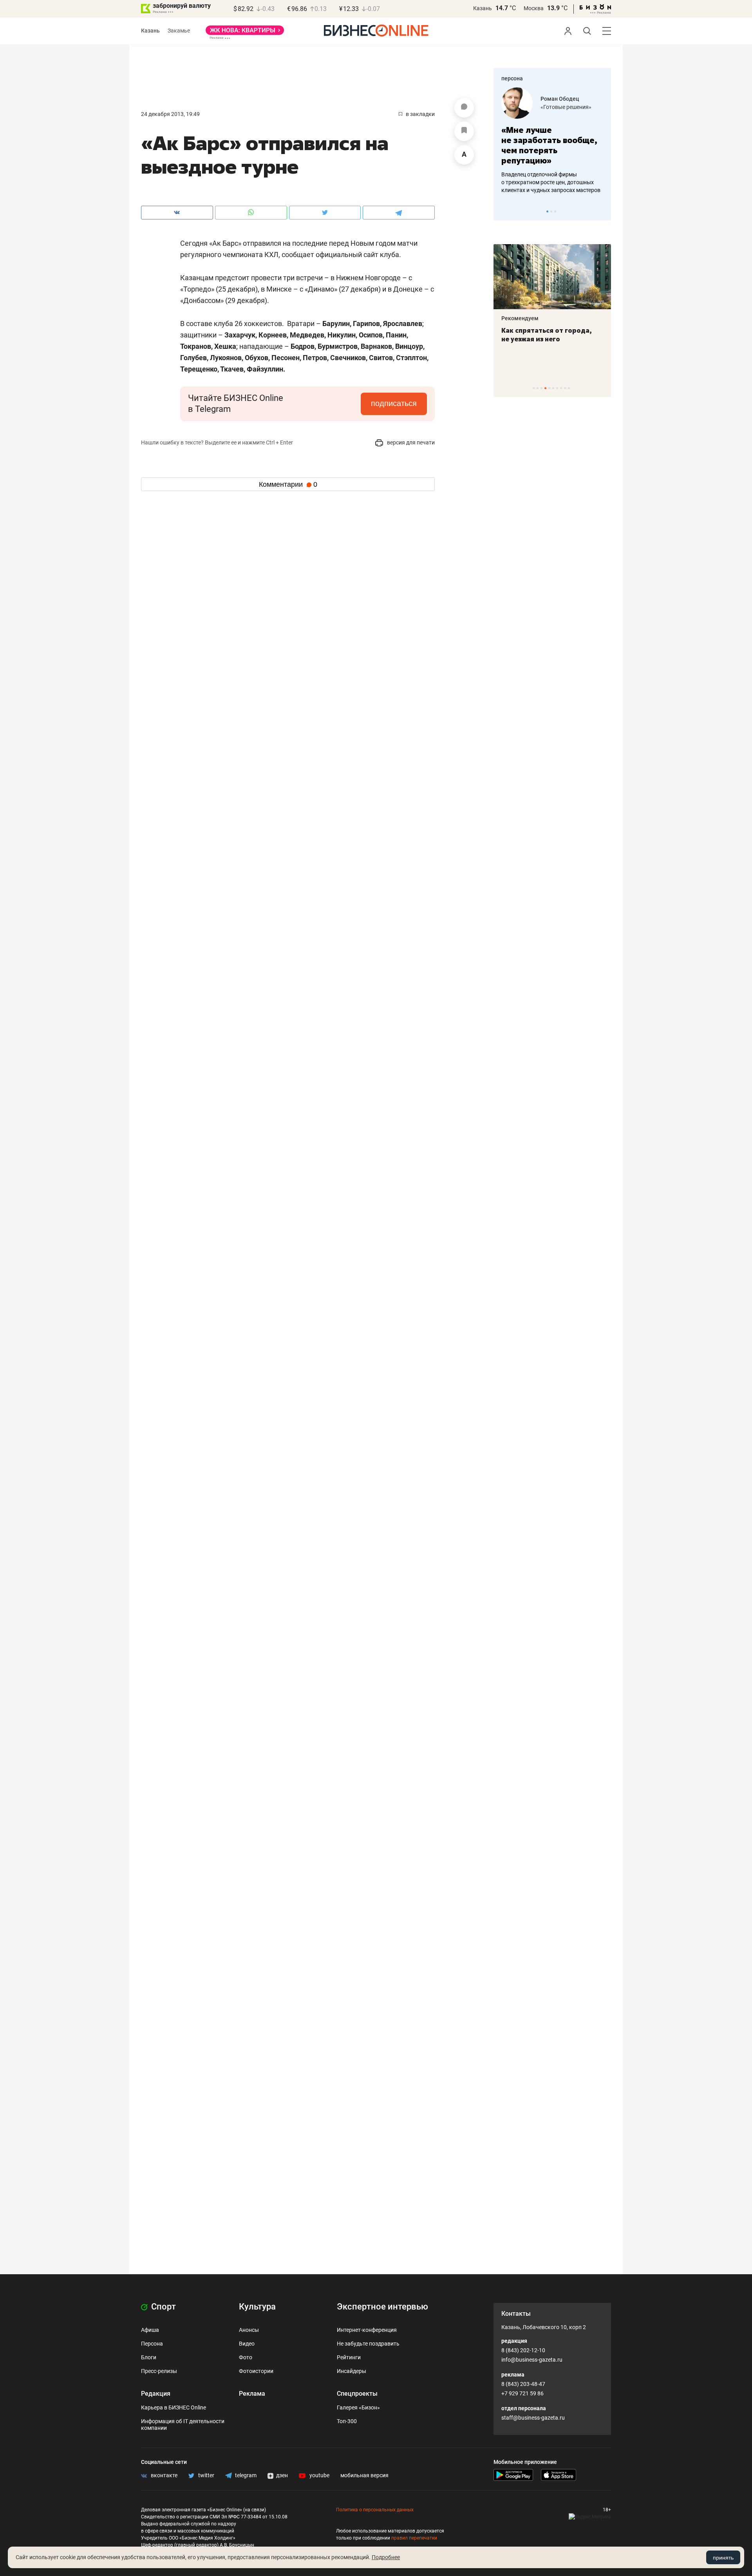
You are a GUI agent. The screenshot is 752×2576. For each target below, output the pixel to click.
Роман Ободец (560, 99)
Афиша (150, 2330)
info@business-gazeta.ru (532, 2360)
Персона (152, 2344)
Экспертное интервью (382, 2307)
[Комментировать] (464, 108)
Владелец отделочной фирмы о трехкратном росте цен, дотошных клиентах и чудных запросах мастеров (551, 182)
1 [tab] (547, 211)
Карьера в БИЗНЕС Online (174, 2407)
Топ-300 (347, 2421)
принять (723, 2558)
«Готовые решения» (566, 107)
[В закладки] (464, 131)
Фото (246, 2357)
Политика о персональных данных (375, 2510)
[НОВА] (245, 33)
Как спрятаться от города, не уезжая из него (547, 335)
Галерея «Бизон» (358, 2407)
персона (512, 78)
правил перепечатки (414, 2538)
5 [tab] (549, 388)
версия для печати (410, 442)
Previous (504, 211)
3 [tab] (555, 211)
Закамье (179, 31)
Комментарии (288, 484)
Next (602, 211)
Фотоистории (256, 2371)
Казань (483, 8)
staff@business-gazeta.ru (533, 2418)
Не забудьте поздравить (368, 2344)
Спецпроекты (357, 2394)
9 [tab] (565, 388)
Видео (247, 2344)
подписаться (394, 403)
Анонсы (249, 2330)
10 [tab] (569, 388)
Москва (534, 8)
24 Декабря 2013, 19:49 (170, 114)
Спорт (163, 2307)
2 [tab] (551, 211)
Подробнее (386, 2557)
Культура (257, 2307)
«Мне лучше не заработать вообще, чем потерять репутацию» (549, 145)
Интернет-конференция (367, 2330)
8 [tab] (561, 388)
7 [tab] (557, 388)
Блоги (149, 2357)
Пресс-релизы (159, 2371)
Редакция (156, 2394)
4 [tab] (545, 388)
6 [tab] (553, 388)
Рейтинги (349, 2357)
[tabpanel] (552, 141)
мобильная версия (364, 2475)
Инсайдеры (352, 2371)
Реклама (252, 2394)
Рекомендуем (520, 318)
